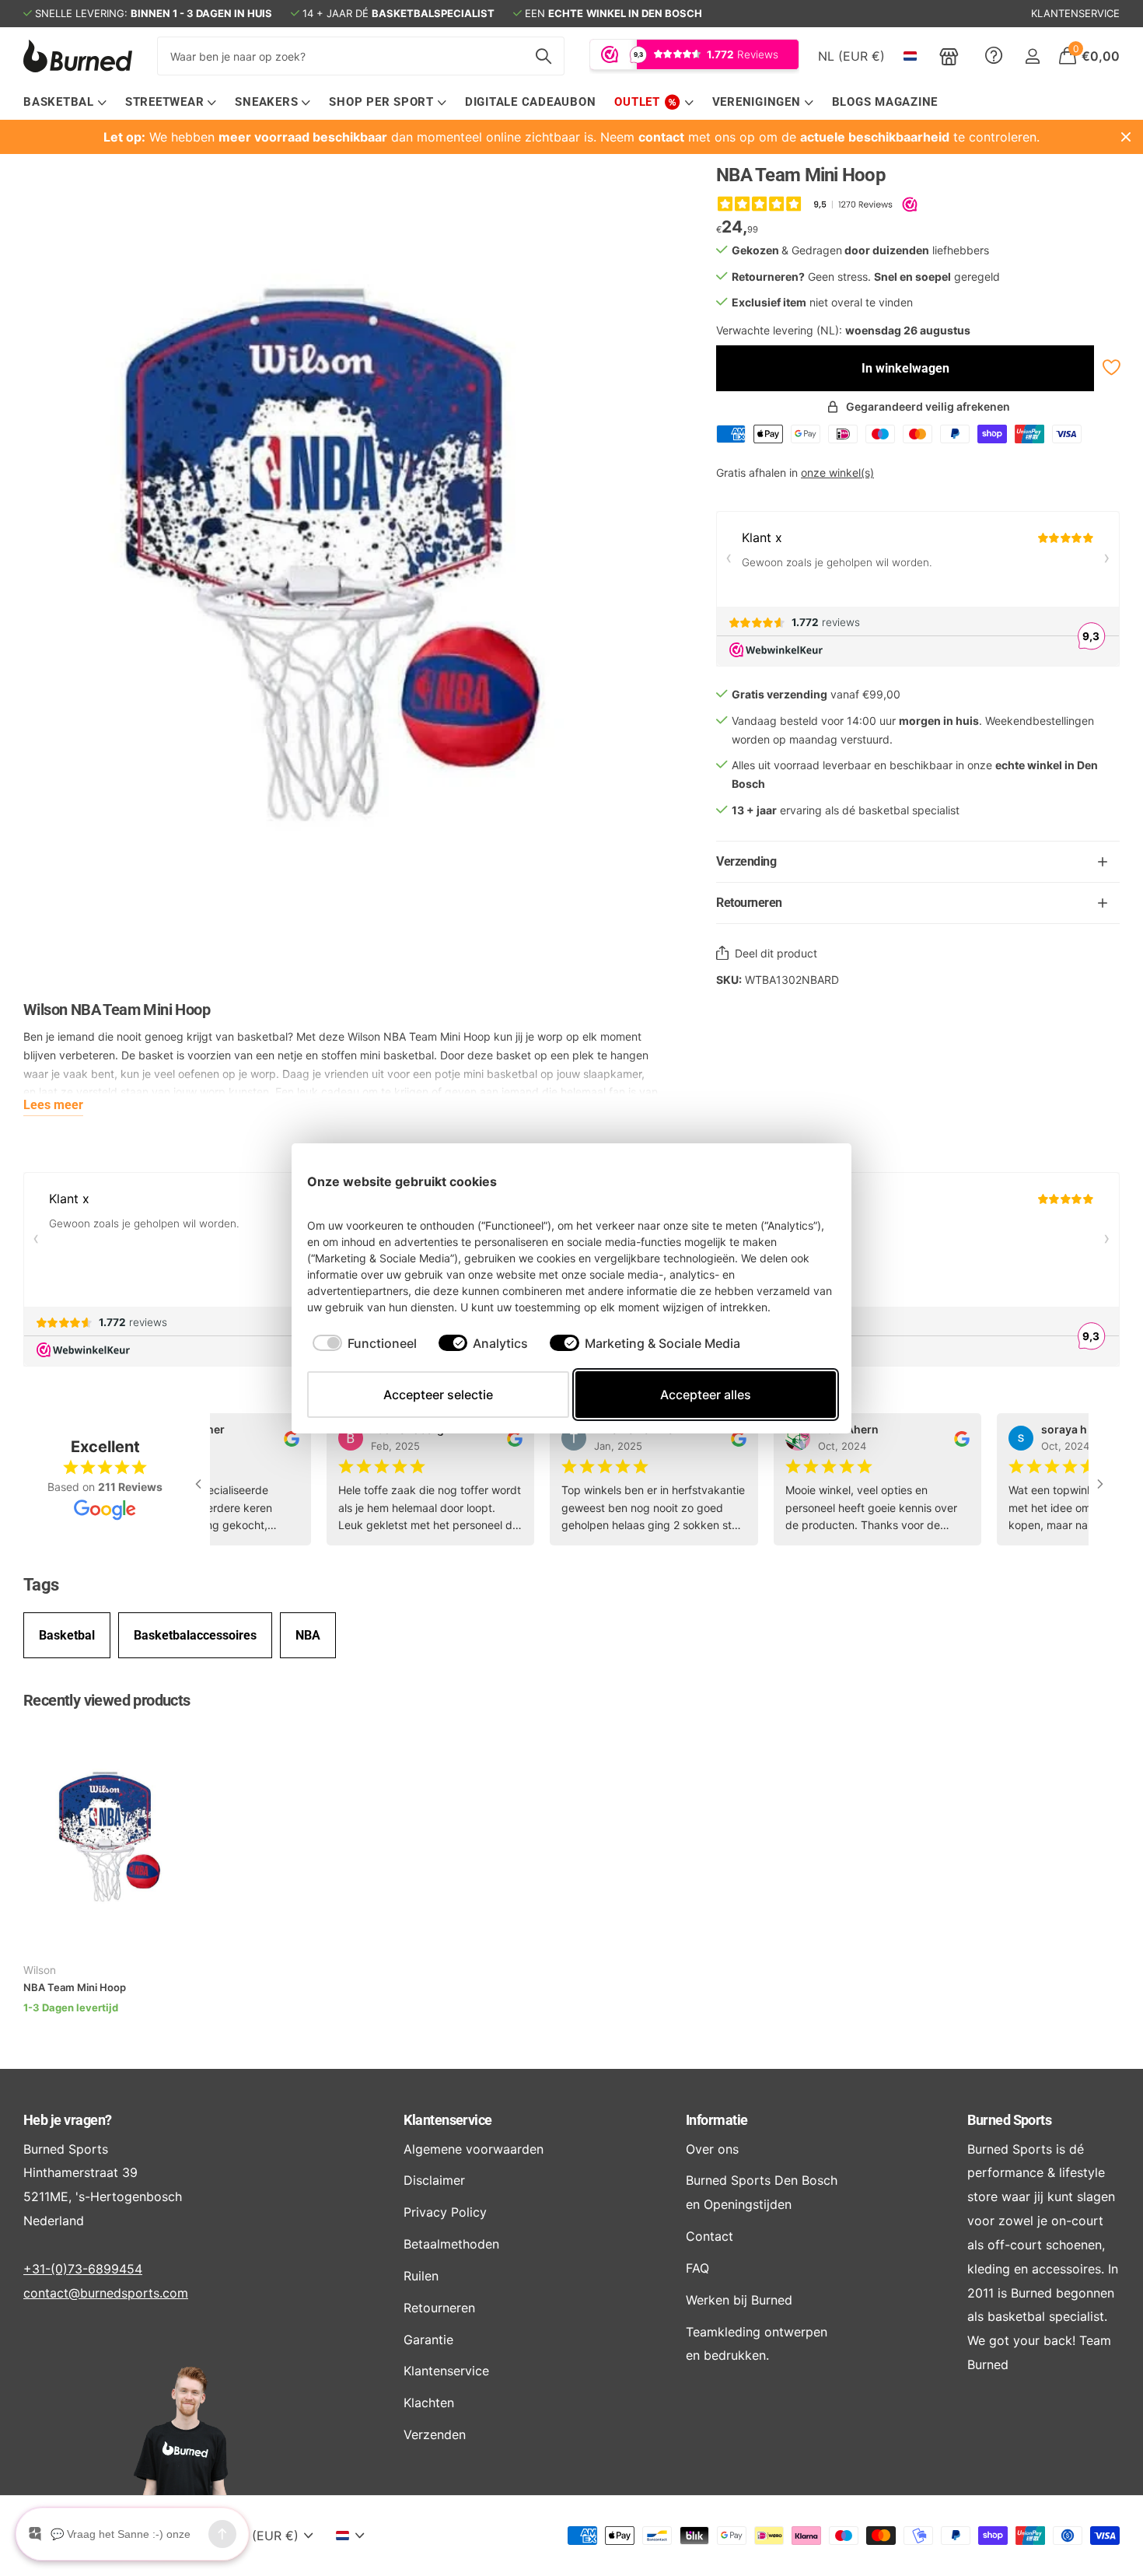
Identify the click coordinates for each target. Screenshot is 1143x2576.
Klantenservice (447, 2120)
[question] (994, 56)
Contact (710, 2236)
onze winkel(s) (837, 472)
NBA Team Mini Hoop (75, 1987)
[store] (949, 56)
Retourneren (439, 2308)
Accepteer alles (706, 1395)
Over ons (712, 2149)
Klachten (429, 2403)
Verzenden (435, 2434)
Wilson (40, 1970)
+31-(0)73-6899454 (83, 2269)
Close (1126, 137)
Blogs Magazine (885, 102)
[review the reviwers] (276, 1437)
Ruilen (421, 2276)
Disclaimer (434, 2180)
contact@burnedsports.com (106, 2293)
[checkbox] (365, 1343)
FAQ (697, 2268)
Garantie (428, 2340)
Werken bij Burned (739, 2300)
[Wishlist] (1110, 367)
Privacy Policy (445, 2212)
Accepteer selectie (438, 1395)
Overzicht (800, 1181)
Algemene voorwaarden (474, 2149)
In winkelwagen (905, 368)
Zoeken (543, 56)
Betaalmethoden (451, 2244)
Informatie (717, 2120)
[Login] (1032, 56)
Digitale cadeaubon (531, 102)
